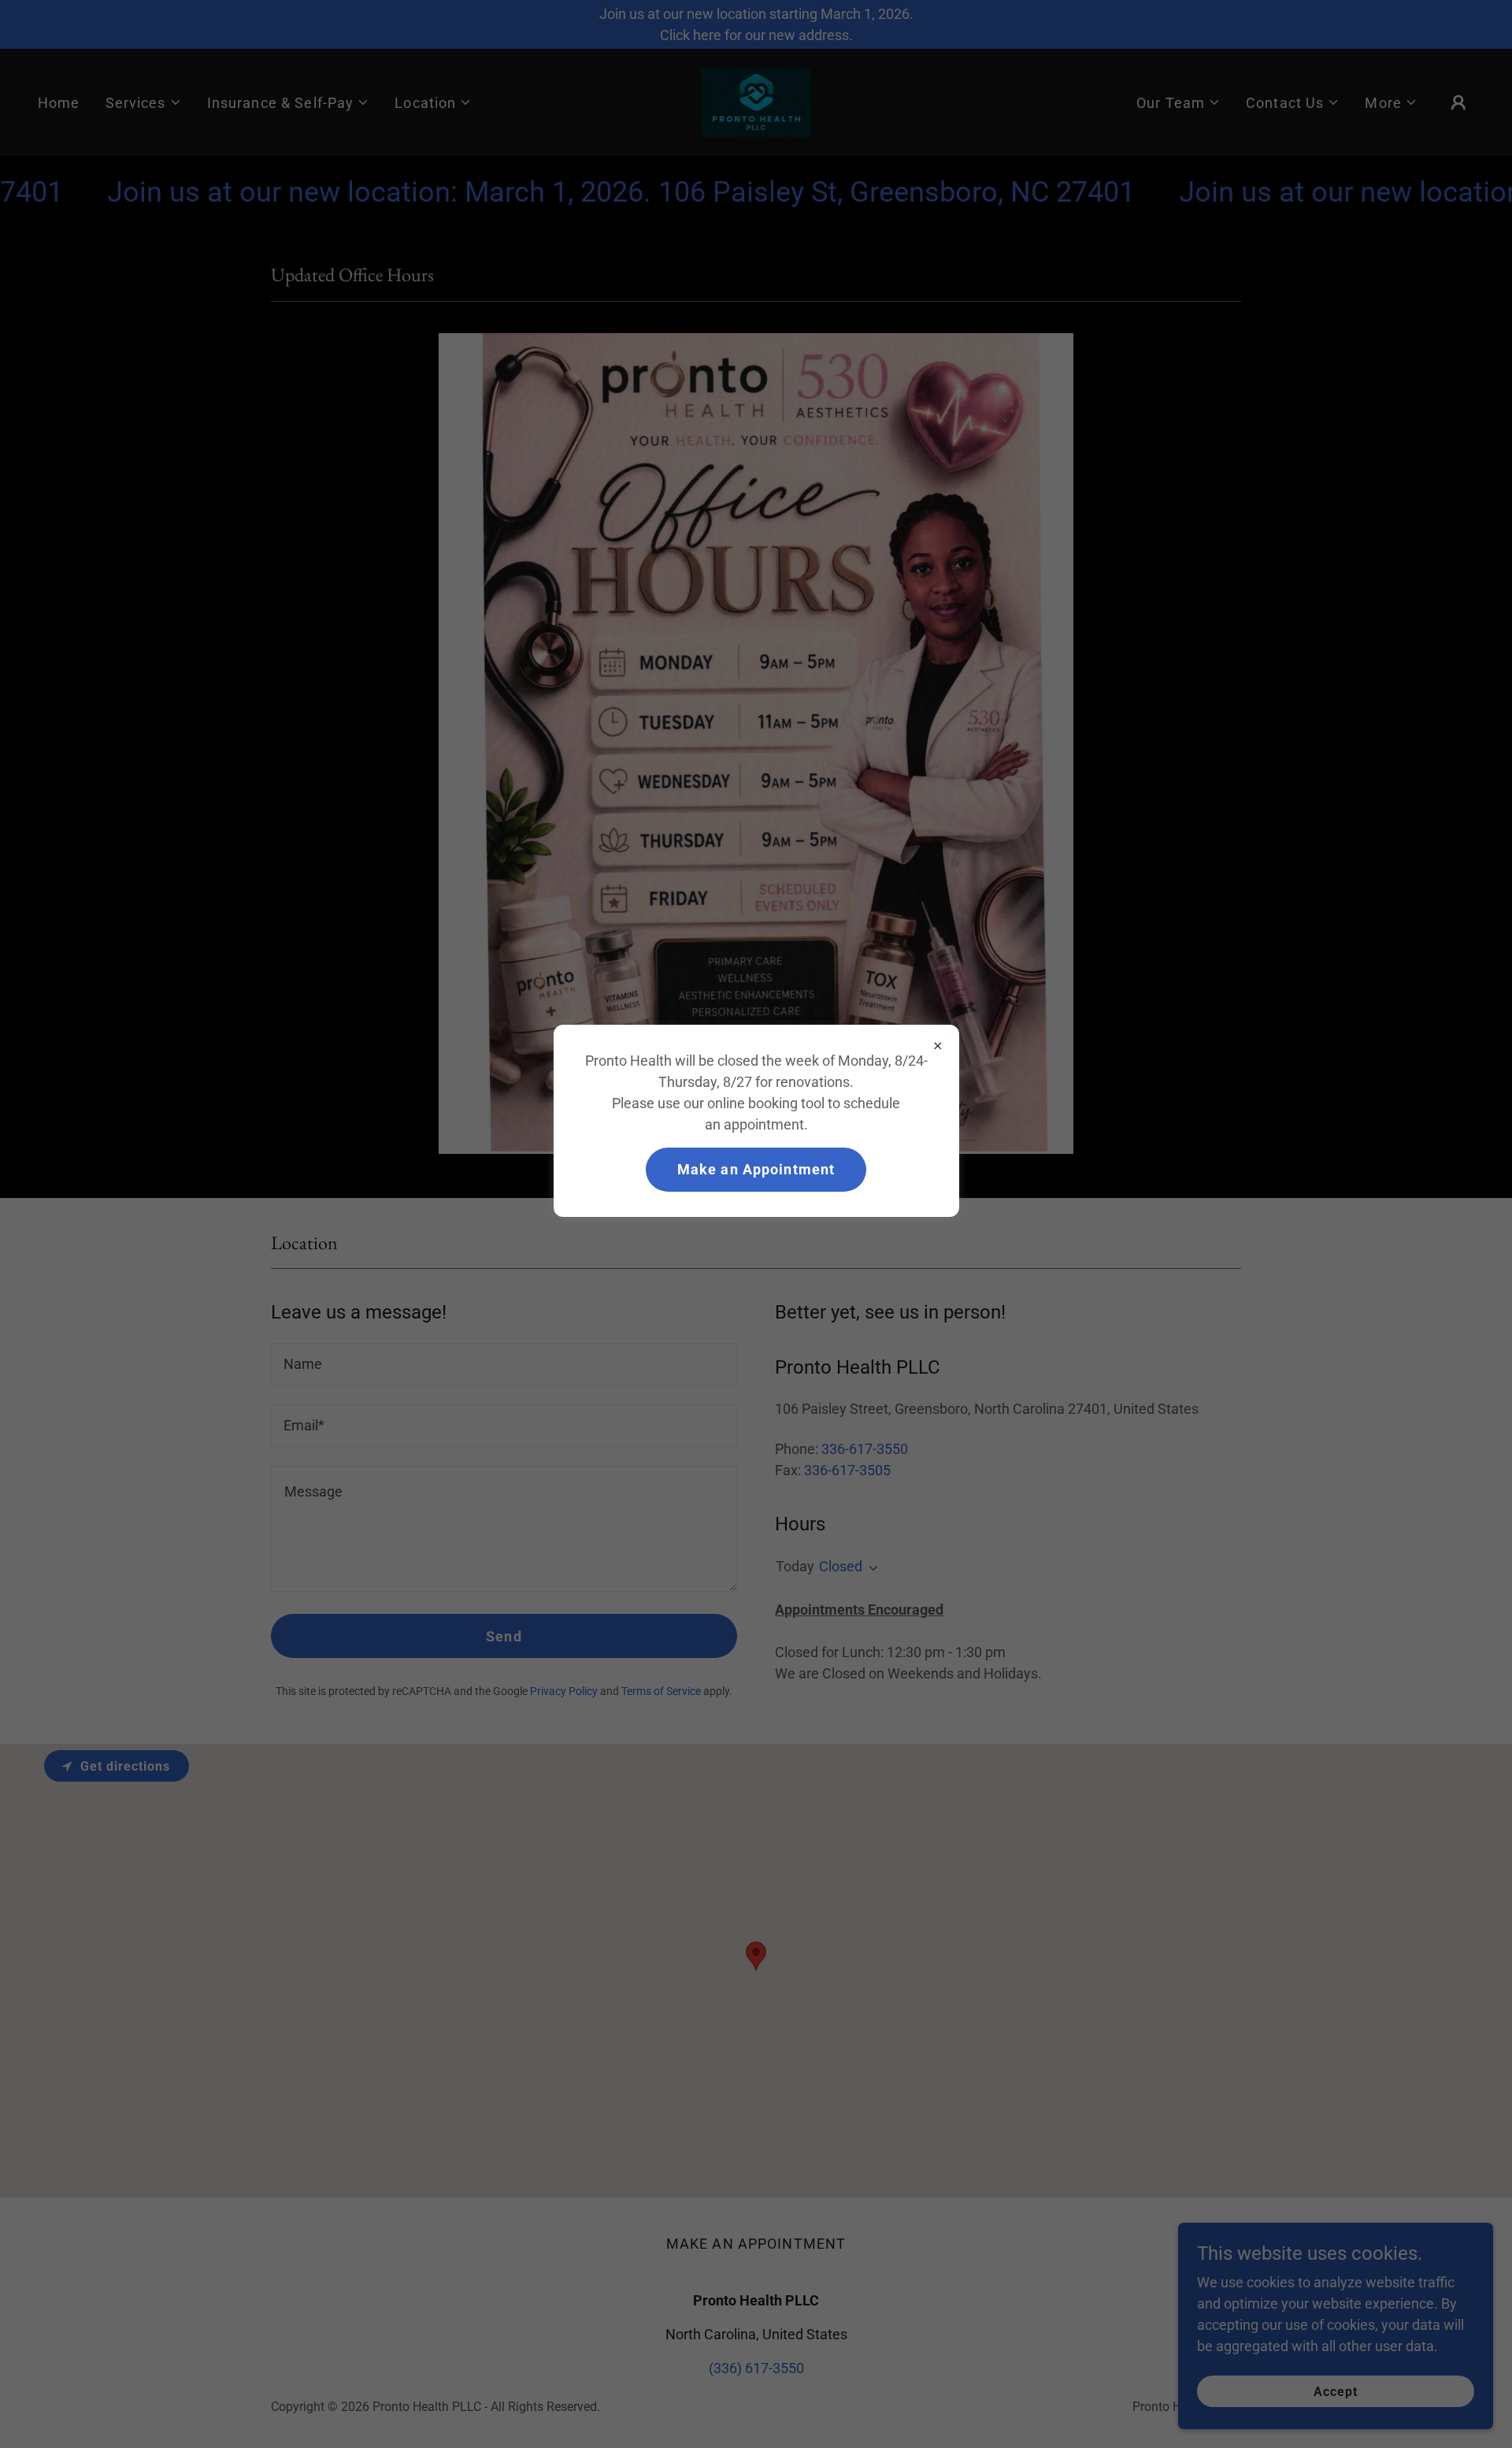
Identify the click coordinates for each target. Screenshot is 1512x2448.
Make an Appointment (756, 1169)
